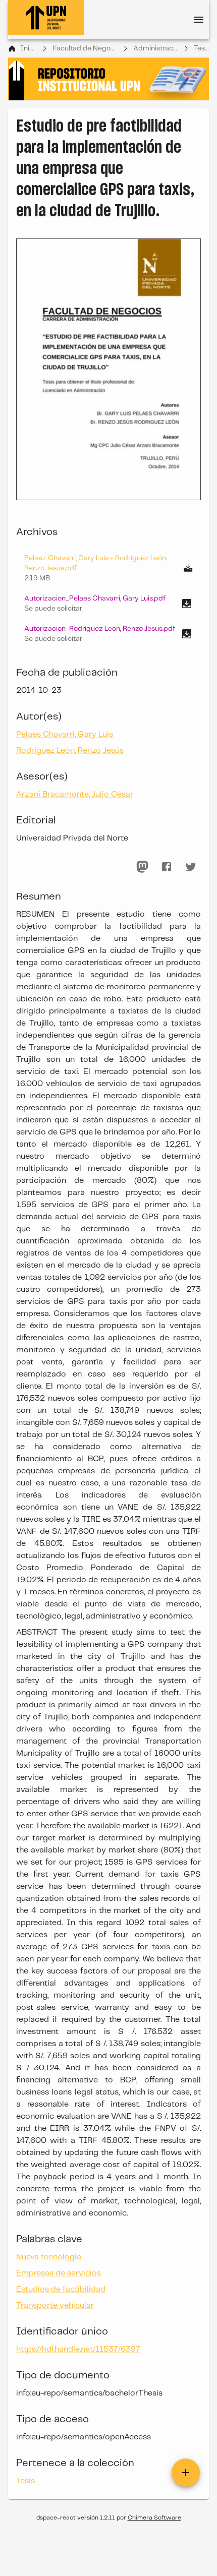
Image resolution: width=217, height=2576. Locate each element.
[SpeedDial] (186, 2473)
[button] (108, 604)
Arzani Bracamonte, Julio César (75, 794)
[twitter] (191, 867)
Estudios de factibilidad (61, 2289)
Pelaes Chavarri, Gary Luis (65, 734)
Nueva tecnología (49, 2257)
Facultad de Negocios (85, 48)
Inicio (29, 48)
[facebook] (167, 867)
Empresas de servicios (59, 2273)
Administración (156, 48)
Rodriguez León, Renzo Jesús (70, 751)
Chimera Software (154, 2518)
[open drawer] (199, 20)
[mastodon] (142, 867)
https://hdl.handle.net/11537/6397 (78, 2349)
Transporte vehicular (55, 2305)
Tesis (201, 48)
